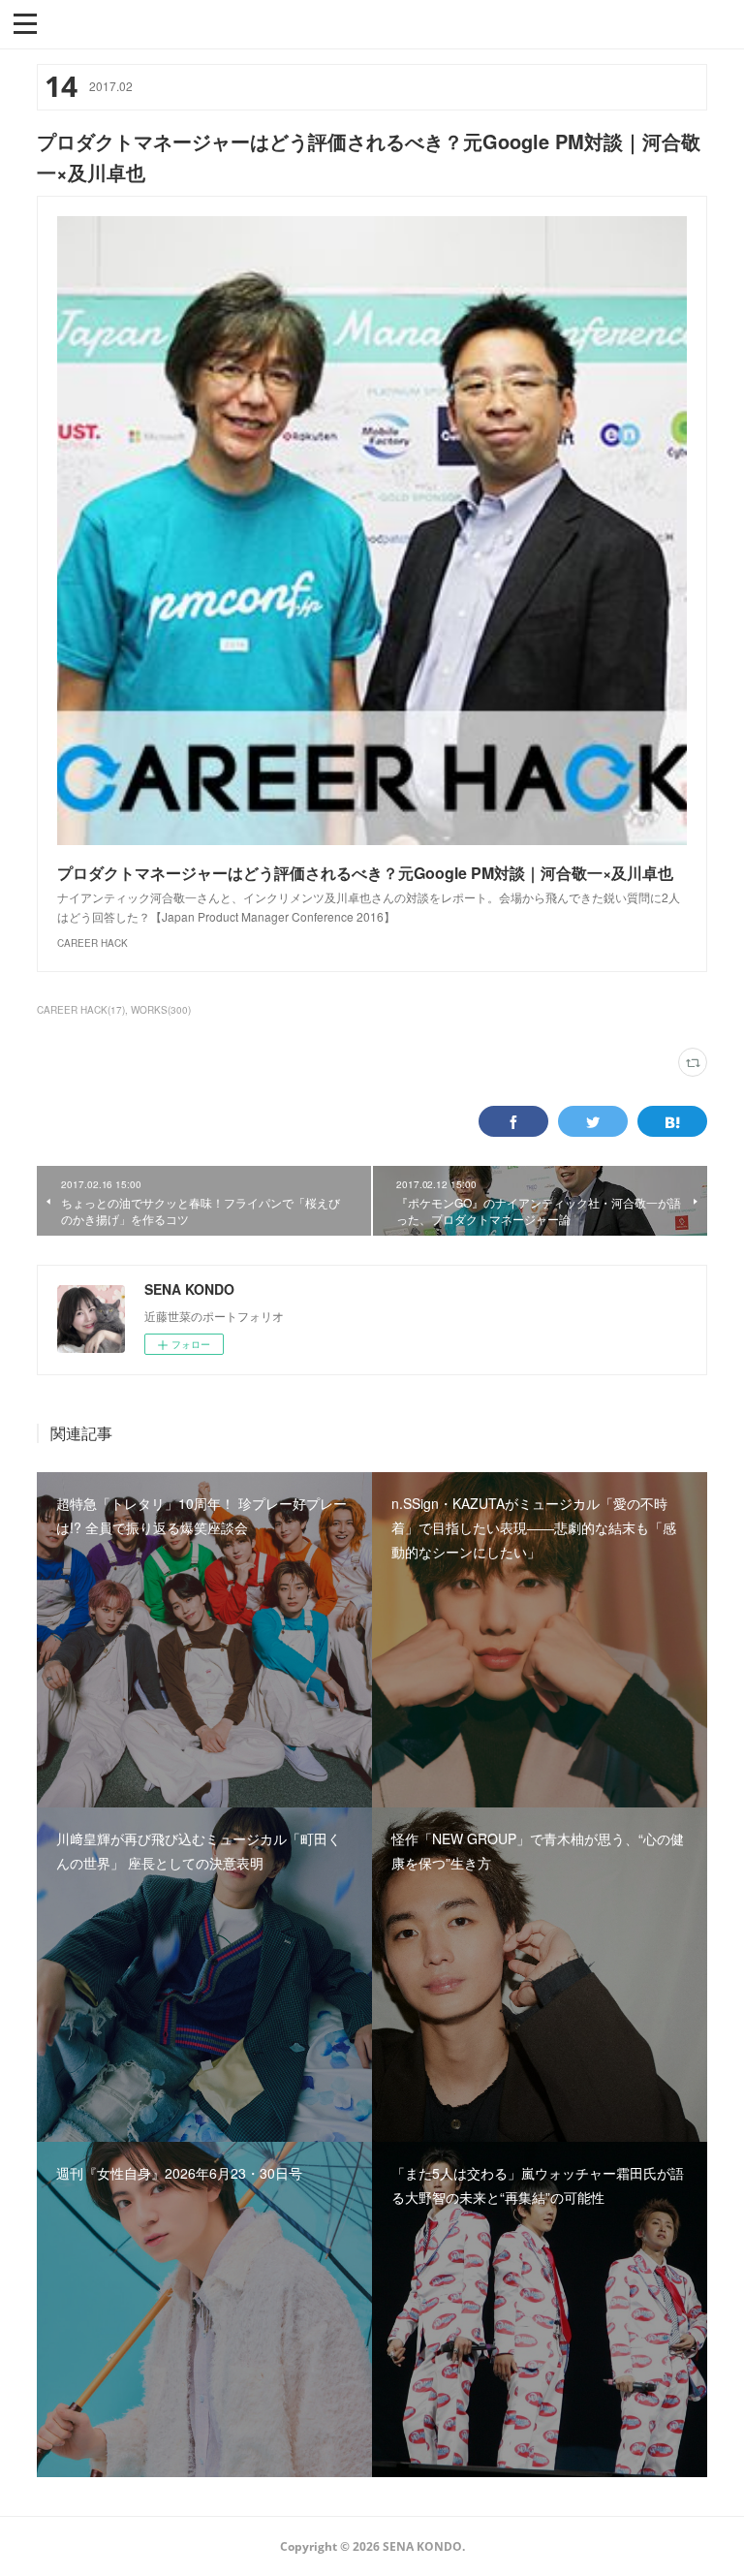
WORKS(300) (161, 1010)
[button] (25, 22)
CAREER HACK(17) (81, 1010)
